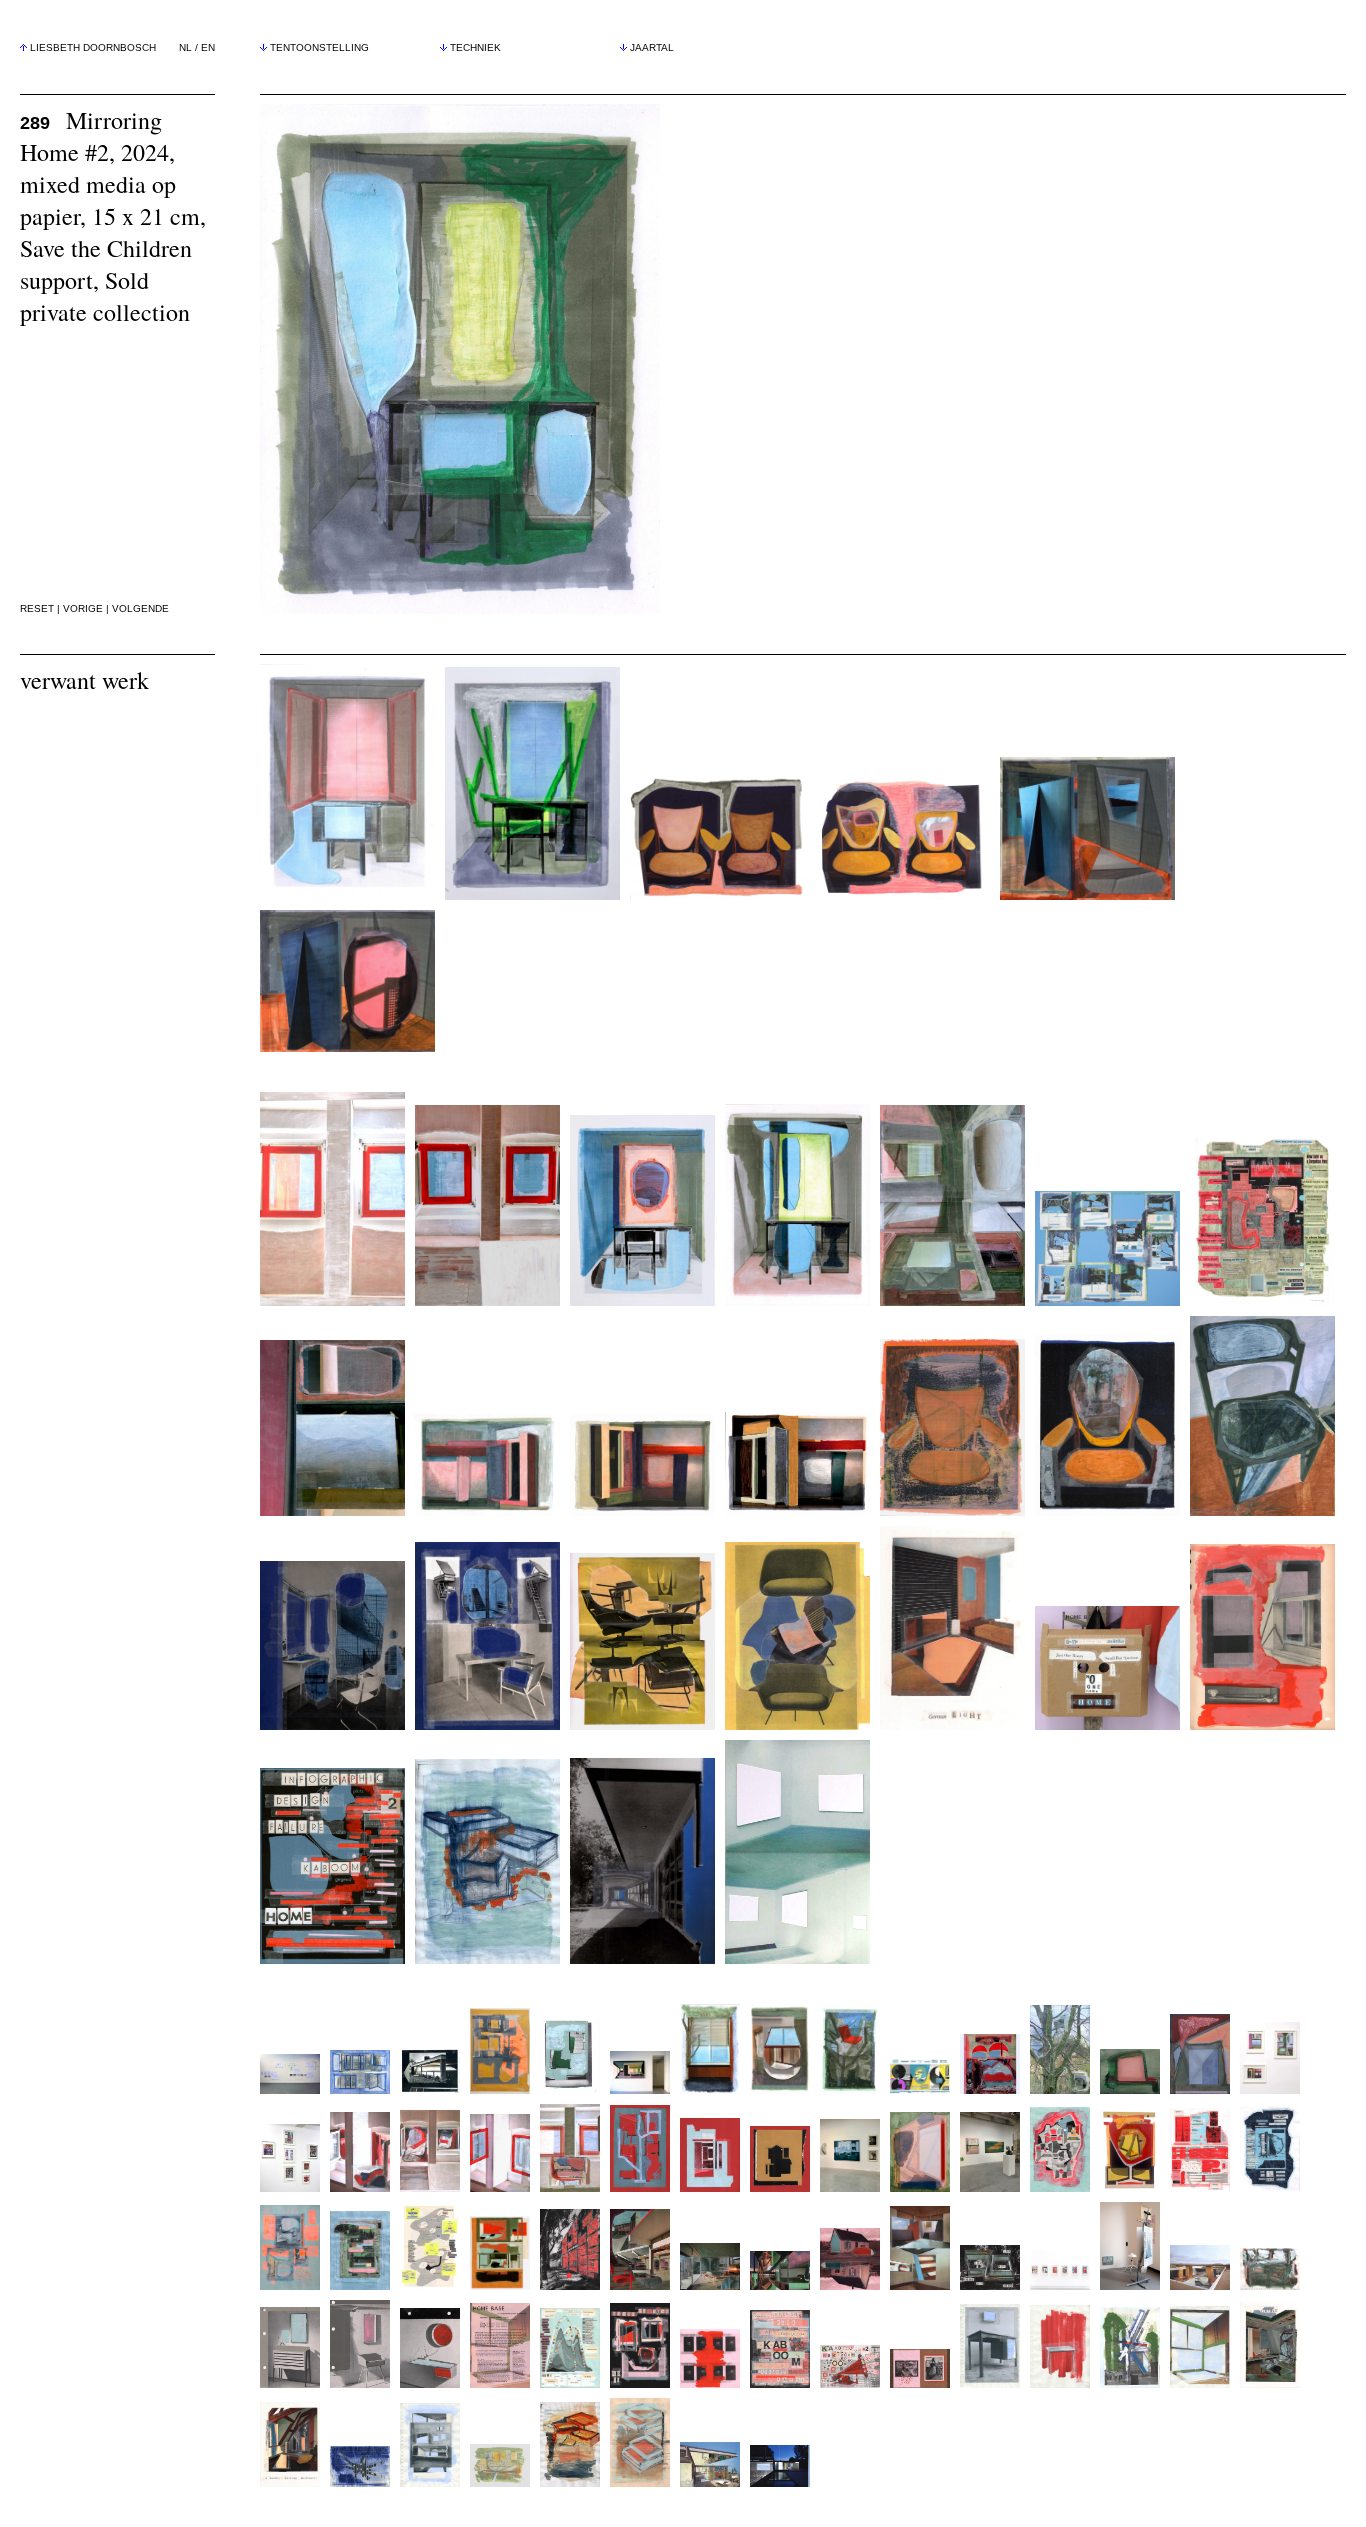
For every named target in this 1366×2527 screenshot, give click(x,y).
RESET (37, 608)
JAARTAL (652, 47)
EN (208, 47)
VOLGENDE (140, 608)
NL (185, 47)
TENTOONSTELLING (319, 47)
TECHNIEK (475, 47)
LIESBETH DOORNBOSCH (93, 47)
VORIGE (83, 608)
